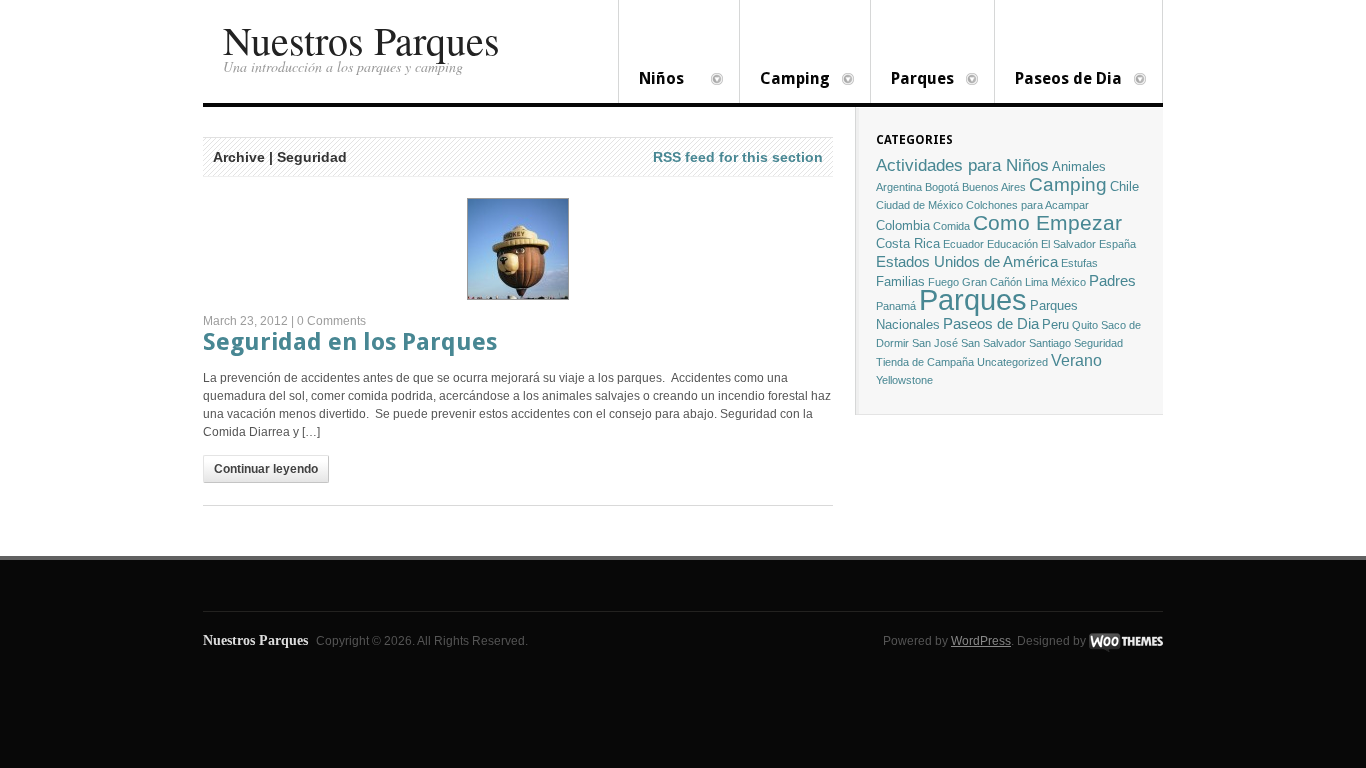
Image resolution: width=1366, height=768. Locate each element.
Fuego (943, 282)
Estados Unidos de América (967, 262)
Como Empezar (1047, 222)
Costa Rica (908, 243)
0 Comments (331, 321)
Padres (1112, 281)
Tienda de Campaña (925, 362)
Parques (912, 80)
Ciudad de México (919, 205)
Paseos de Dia (1058, 80)
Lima (1036, 282)
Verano (1076, 360)
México (1068, 282)
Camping (785, 80)
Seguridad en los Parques (350, 342)
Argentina (899, 187)
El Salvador (1068, 244)
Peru (1055, 324)
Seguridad (1098, 343)
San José (935, 343)
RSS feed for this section (738, 157)
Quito (1085, 325)
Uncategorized (1012, 362)
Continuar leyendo (266, 469)
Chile (1124, 186)
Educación (1012, 244)
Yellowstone (904, 380)
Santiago (1050, 343)
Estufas (1079, 263)
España (1117, 244)
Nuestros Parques (361, 39)
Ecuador (963, 244)
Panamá (896, 306)
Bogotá (942, 187)
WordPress (981, 641)
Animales (1079, 166)
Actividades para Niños (962, 165)
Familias (900, 281)
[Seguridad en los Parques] (518, 249)
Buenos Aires (994, 187)
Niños (651, 80)
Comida (951, 226)
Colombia (903, 225)
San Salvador (993, 343)
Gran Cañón (992, 282)
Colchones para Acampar (1027, 205)
